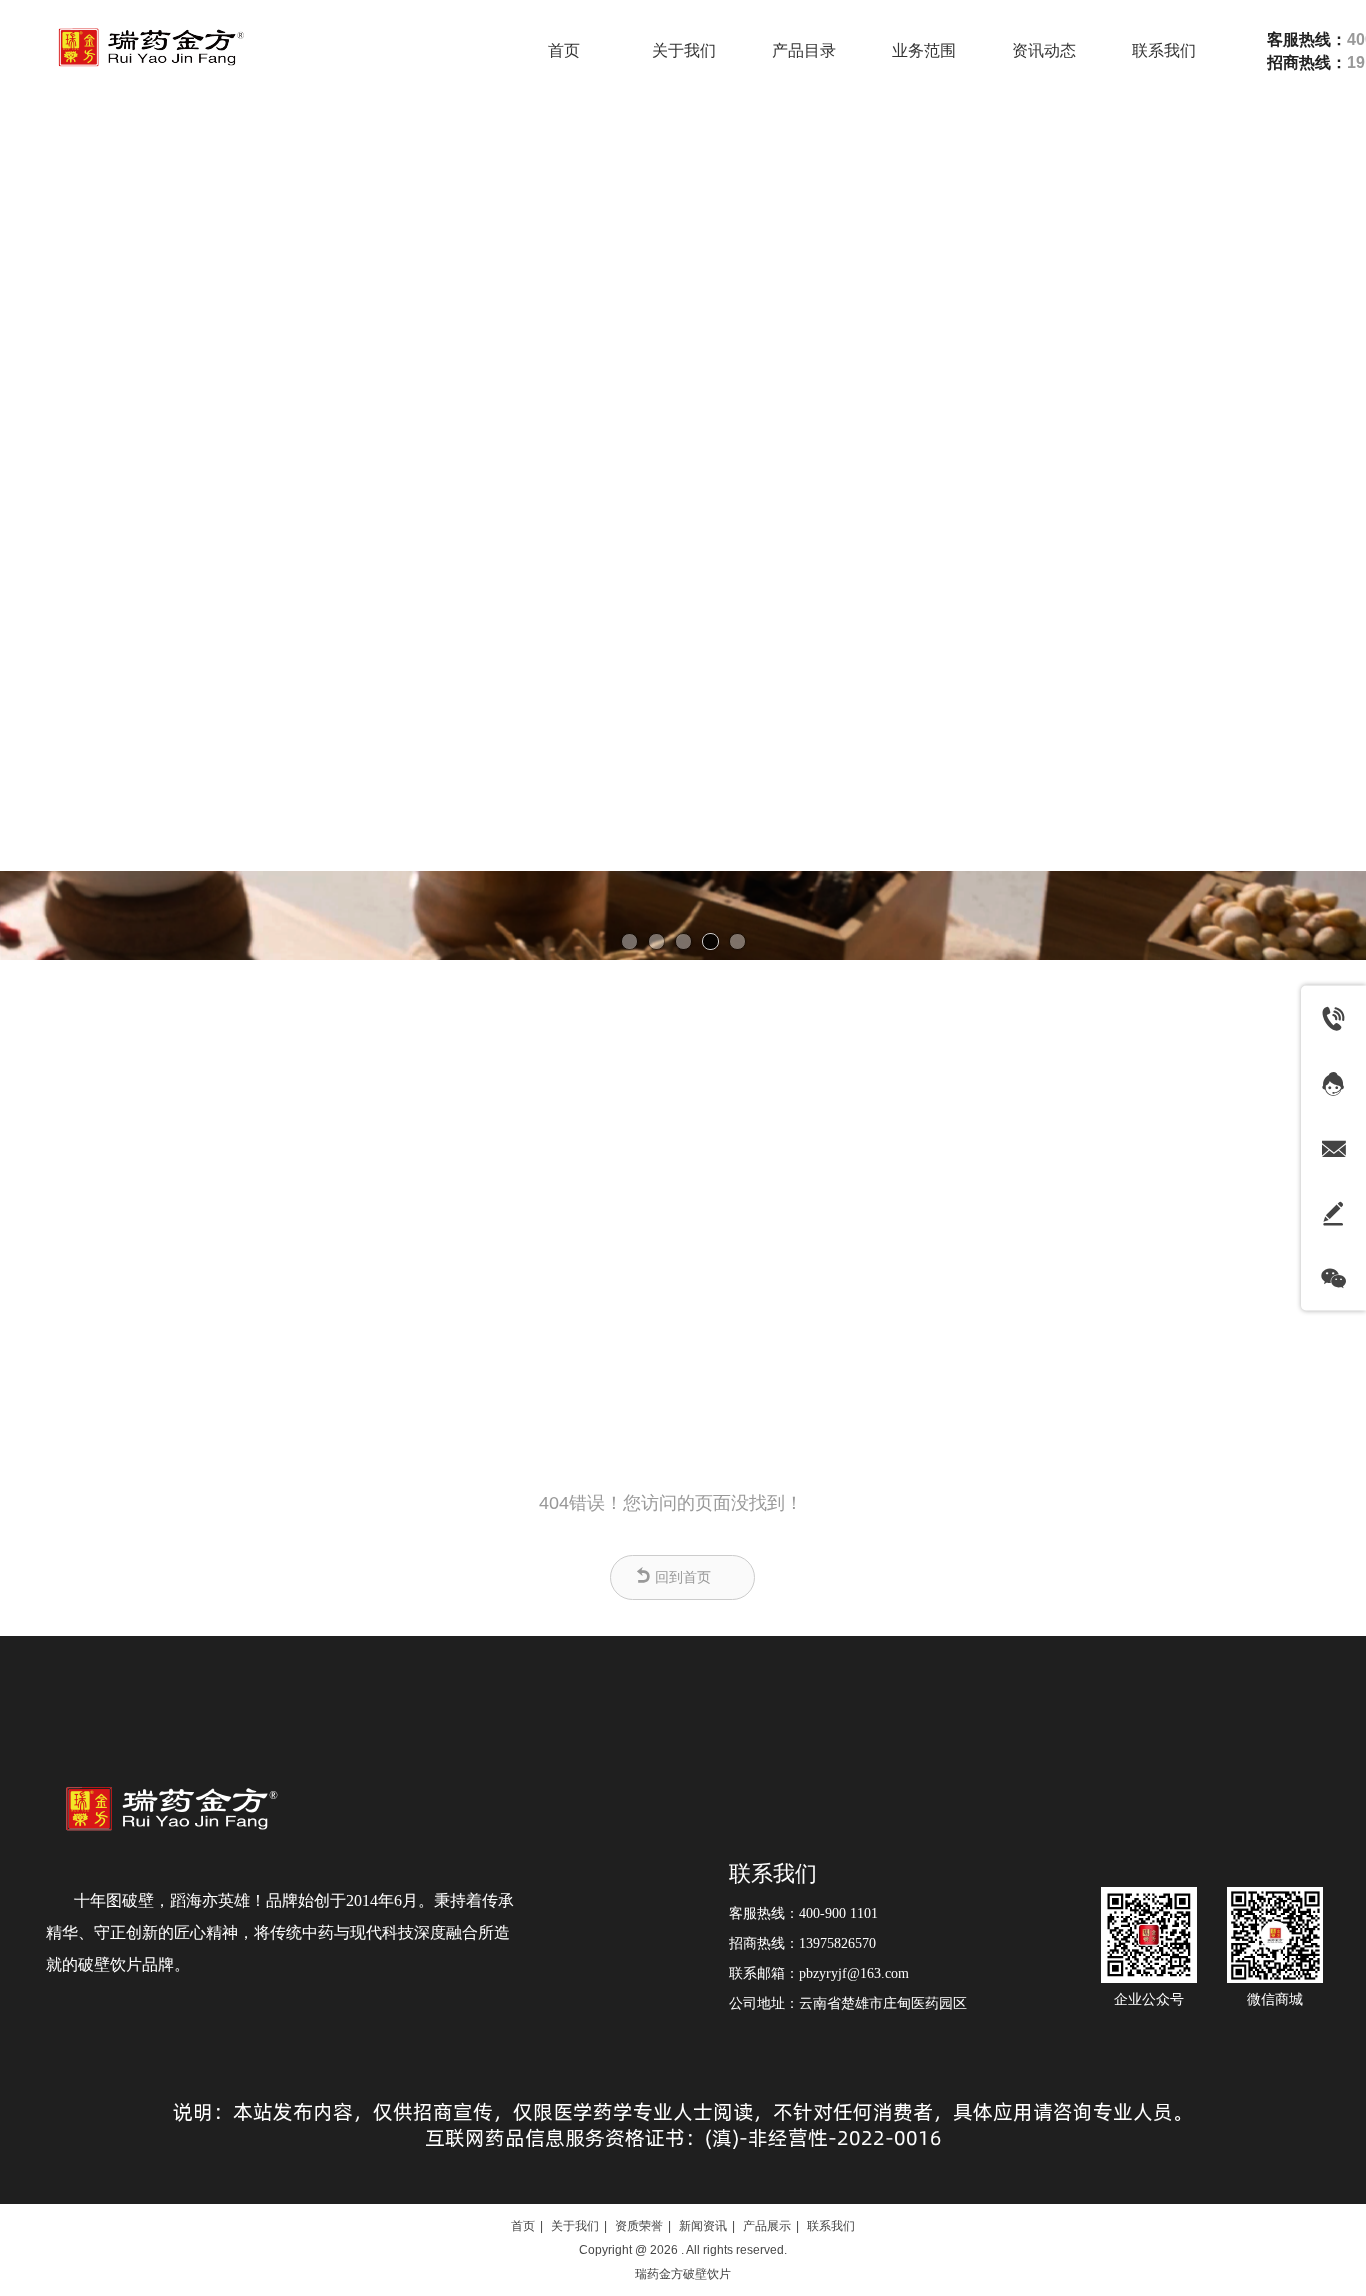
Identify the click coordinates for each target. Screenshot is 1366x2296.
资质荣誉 (639, 2226)
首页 (523, 2226)
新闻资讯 (703, 2226)
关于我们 (575, 2226)
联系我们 (773, 1873)
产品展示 (767, 2226)
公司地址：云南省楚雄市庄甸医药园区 (848, 2003)
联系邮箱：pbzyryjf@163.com (819, 1973)
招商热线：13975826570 (802, 1943)
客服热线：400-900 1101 (803, 1913)
